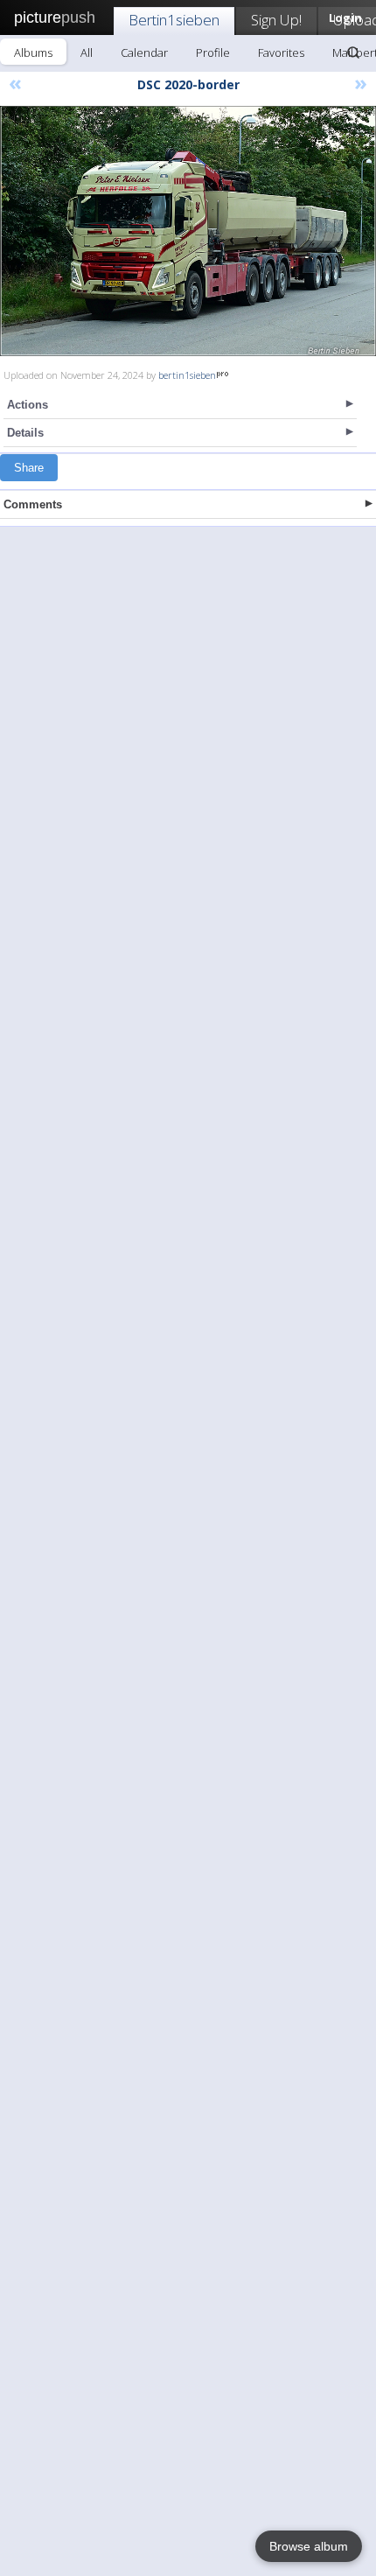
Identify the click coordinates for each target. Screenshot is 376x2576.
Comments (33, 504)
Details (25, 433)
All (87, 52)
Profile (213, 52)
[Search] (353, 52)
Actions (28, 405)
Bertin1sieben (174, 20)
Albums (33, 52)
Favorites (281, 52)
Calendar (144, 52)
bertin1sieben (187, 375)
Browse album (309, 2546)
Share (29, 468)
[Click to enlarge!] (188, 231)
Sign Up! (276, 20)
